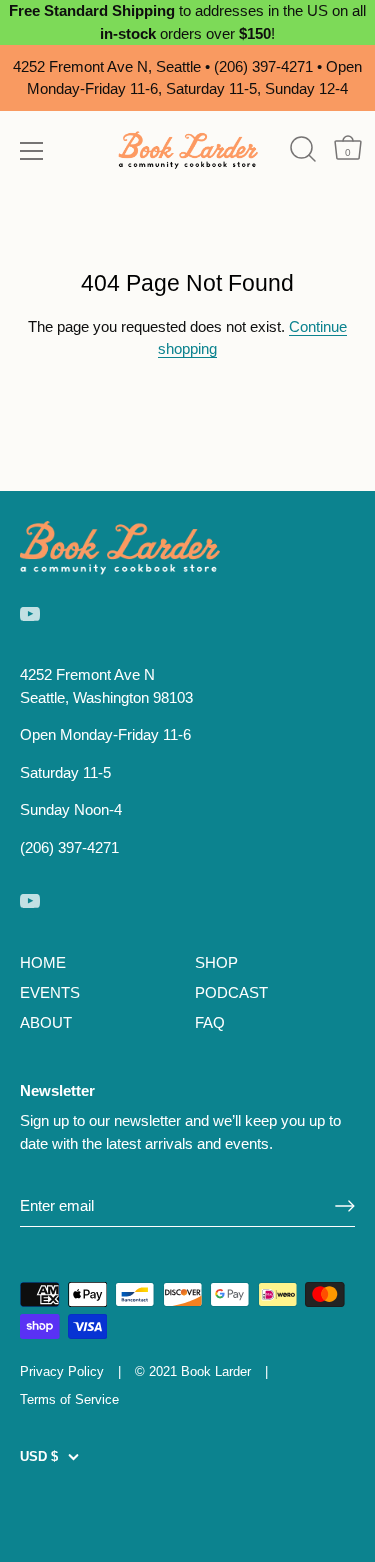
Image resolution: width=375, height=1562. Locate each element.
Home (43, 962)
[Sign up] (345, 1206)
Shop (216, 962)
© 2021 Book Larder (193, 1371)
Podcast (231, 992)
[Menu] (32, 151)
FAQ (210, 1022)
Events (50, 992)
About (46, 1022)
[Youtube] (30, 612)
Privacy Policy (62, 1371)
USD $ (39, 1456)
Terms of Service (69, 1399)
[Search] (302, 149)
